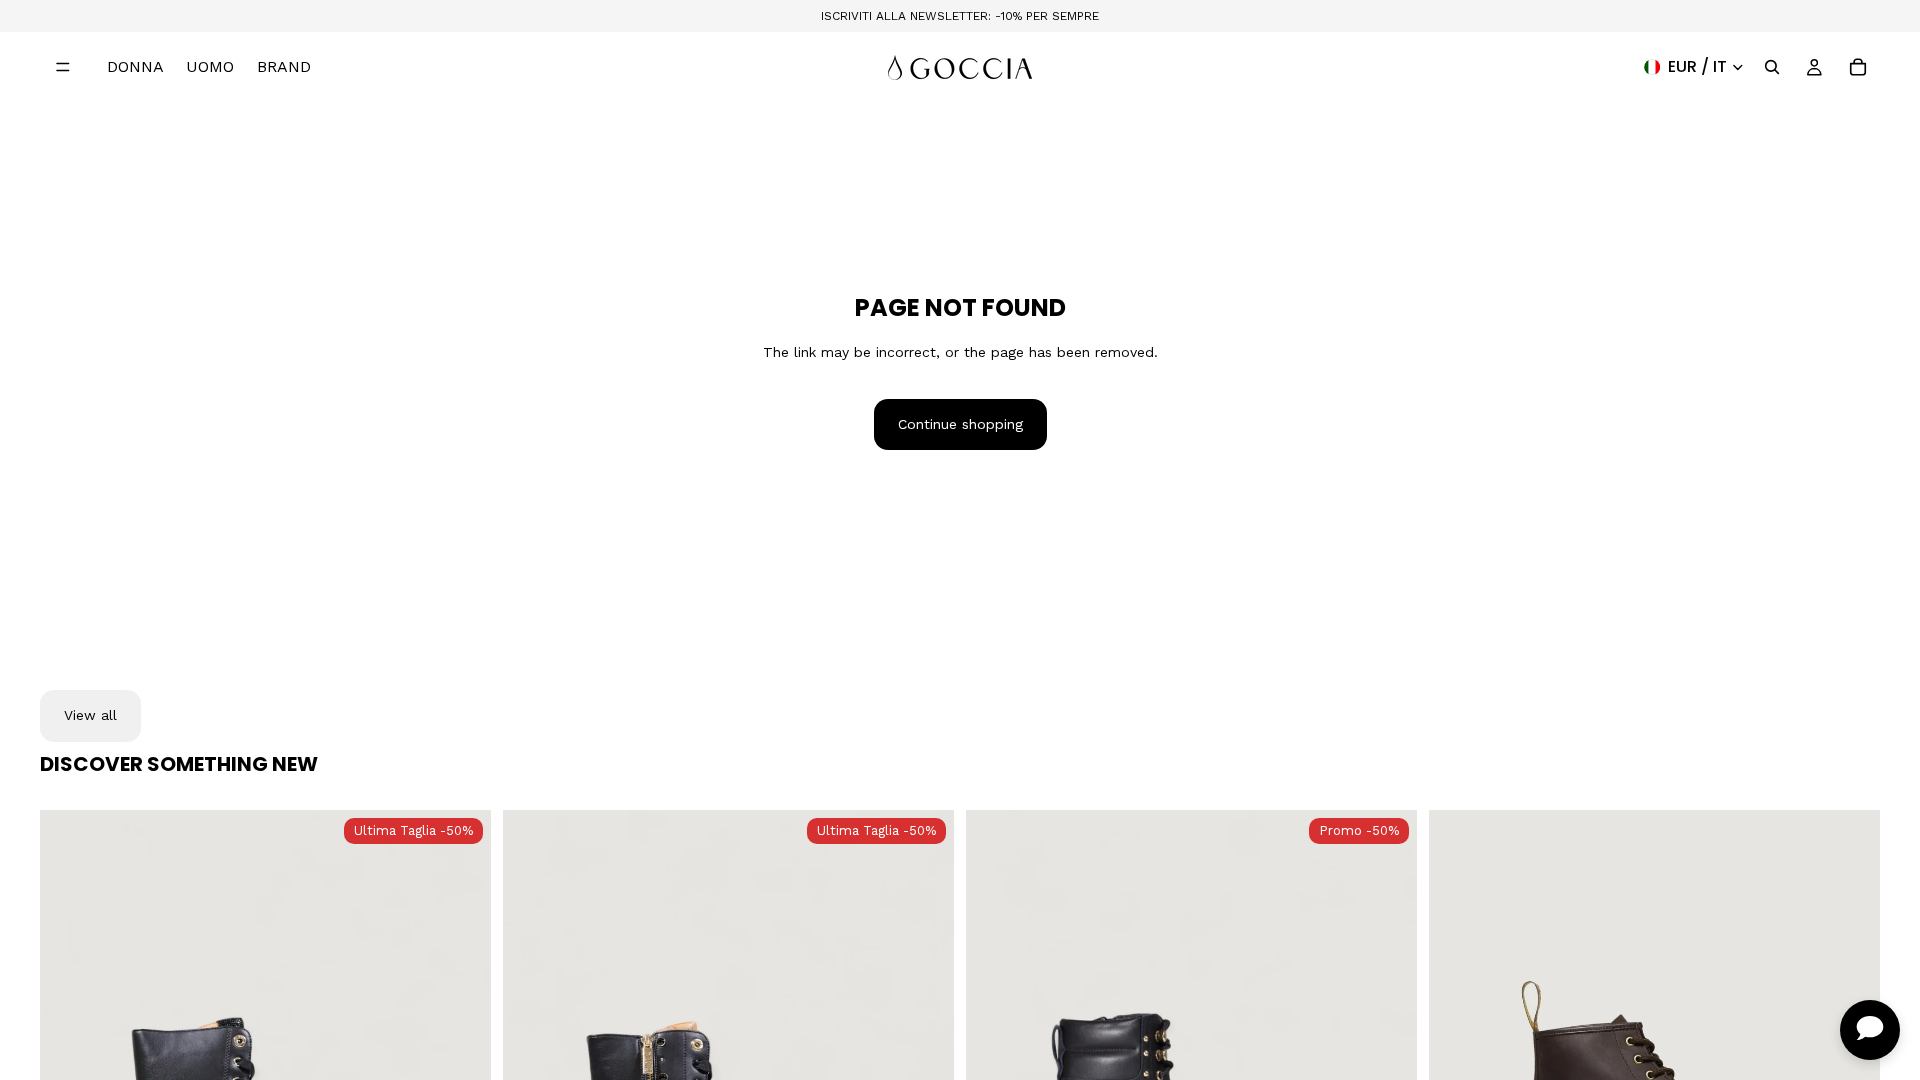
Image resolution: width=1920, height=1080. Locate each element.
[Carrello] (1858, 67)
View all (90, 715)
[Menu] (63, 67)
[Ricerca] (1772, 67)
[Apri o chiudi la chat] (1870, 1030)
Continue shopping (960, 424)
